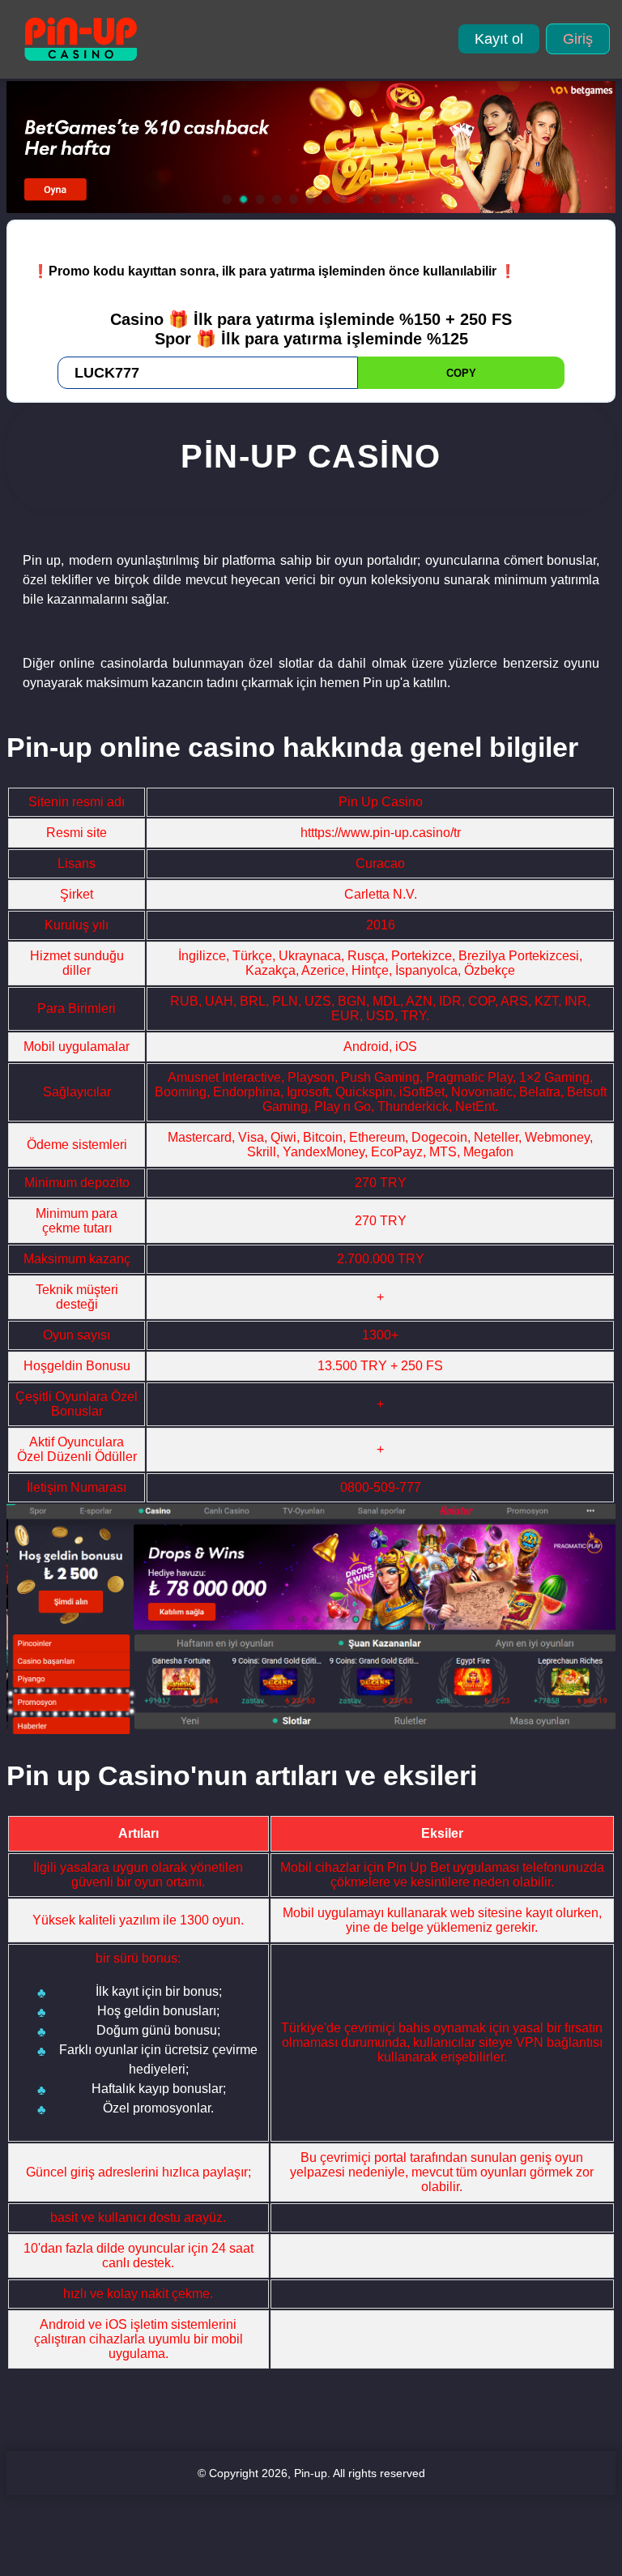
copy (461, 373)
